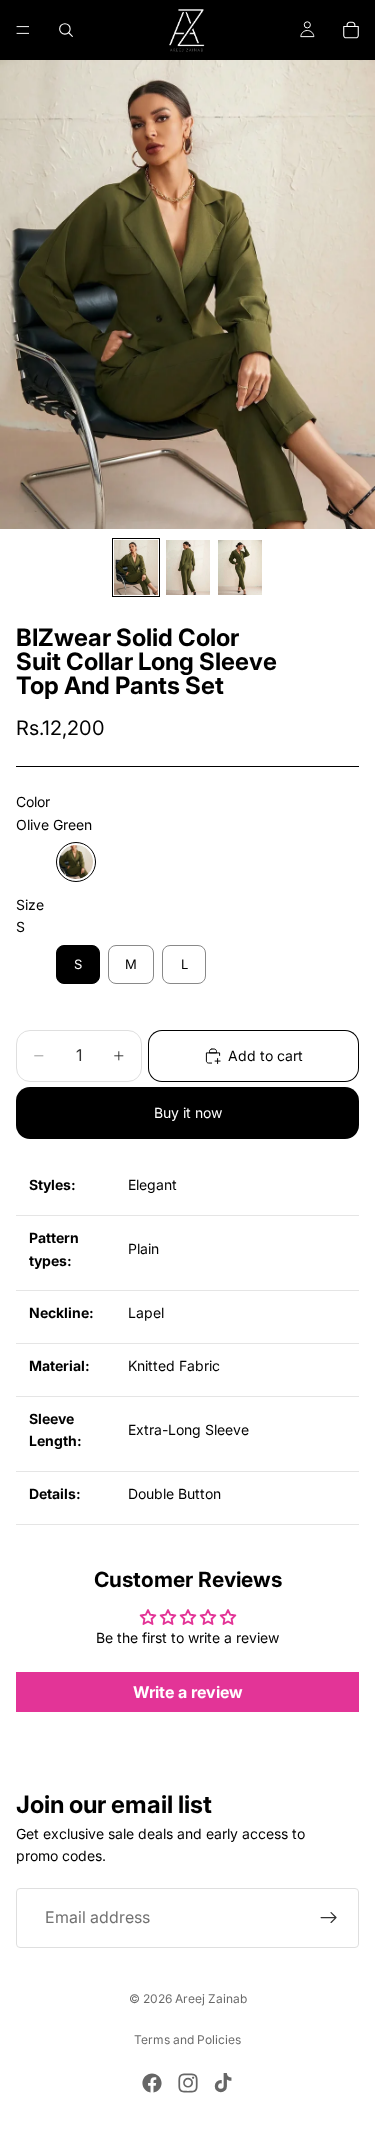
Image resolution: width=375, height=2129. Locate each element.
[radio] (76, 862)
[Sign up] (329, 1918)
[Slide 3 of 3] (240, 567)
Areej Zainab (211, 1998)
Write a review (188, 1692)
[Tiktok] (223, 2083)
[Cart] (351, 30)
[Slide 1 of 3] (136, 567)
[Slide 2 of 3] (188, 567)
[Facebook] (152, 2083)
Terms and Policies (187, 2039)
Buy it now (188, 1112)
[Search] (66, 30)
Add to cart (265, 1055)
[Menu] (23, 30)
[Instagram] (188, 2083)
